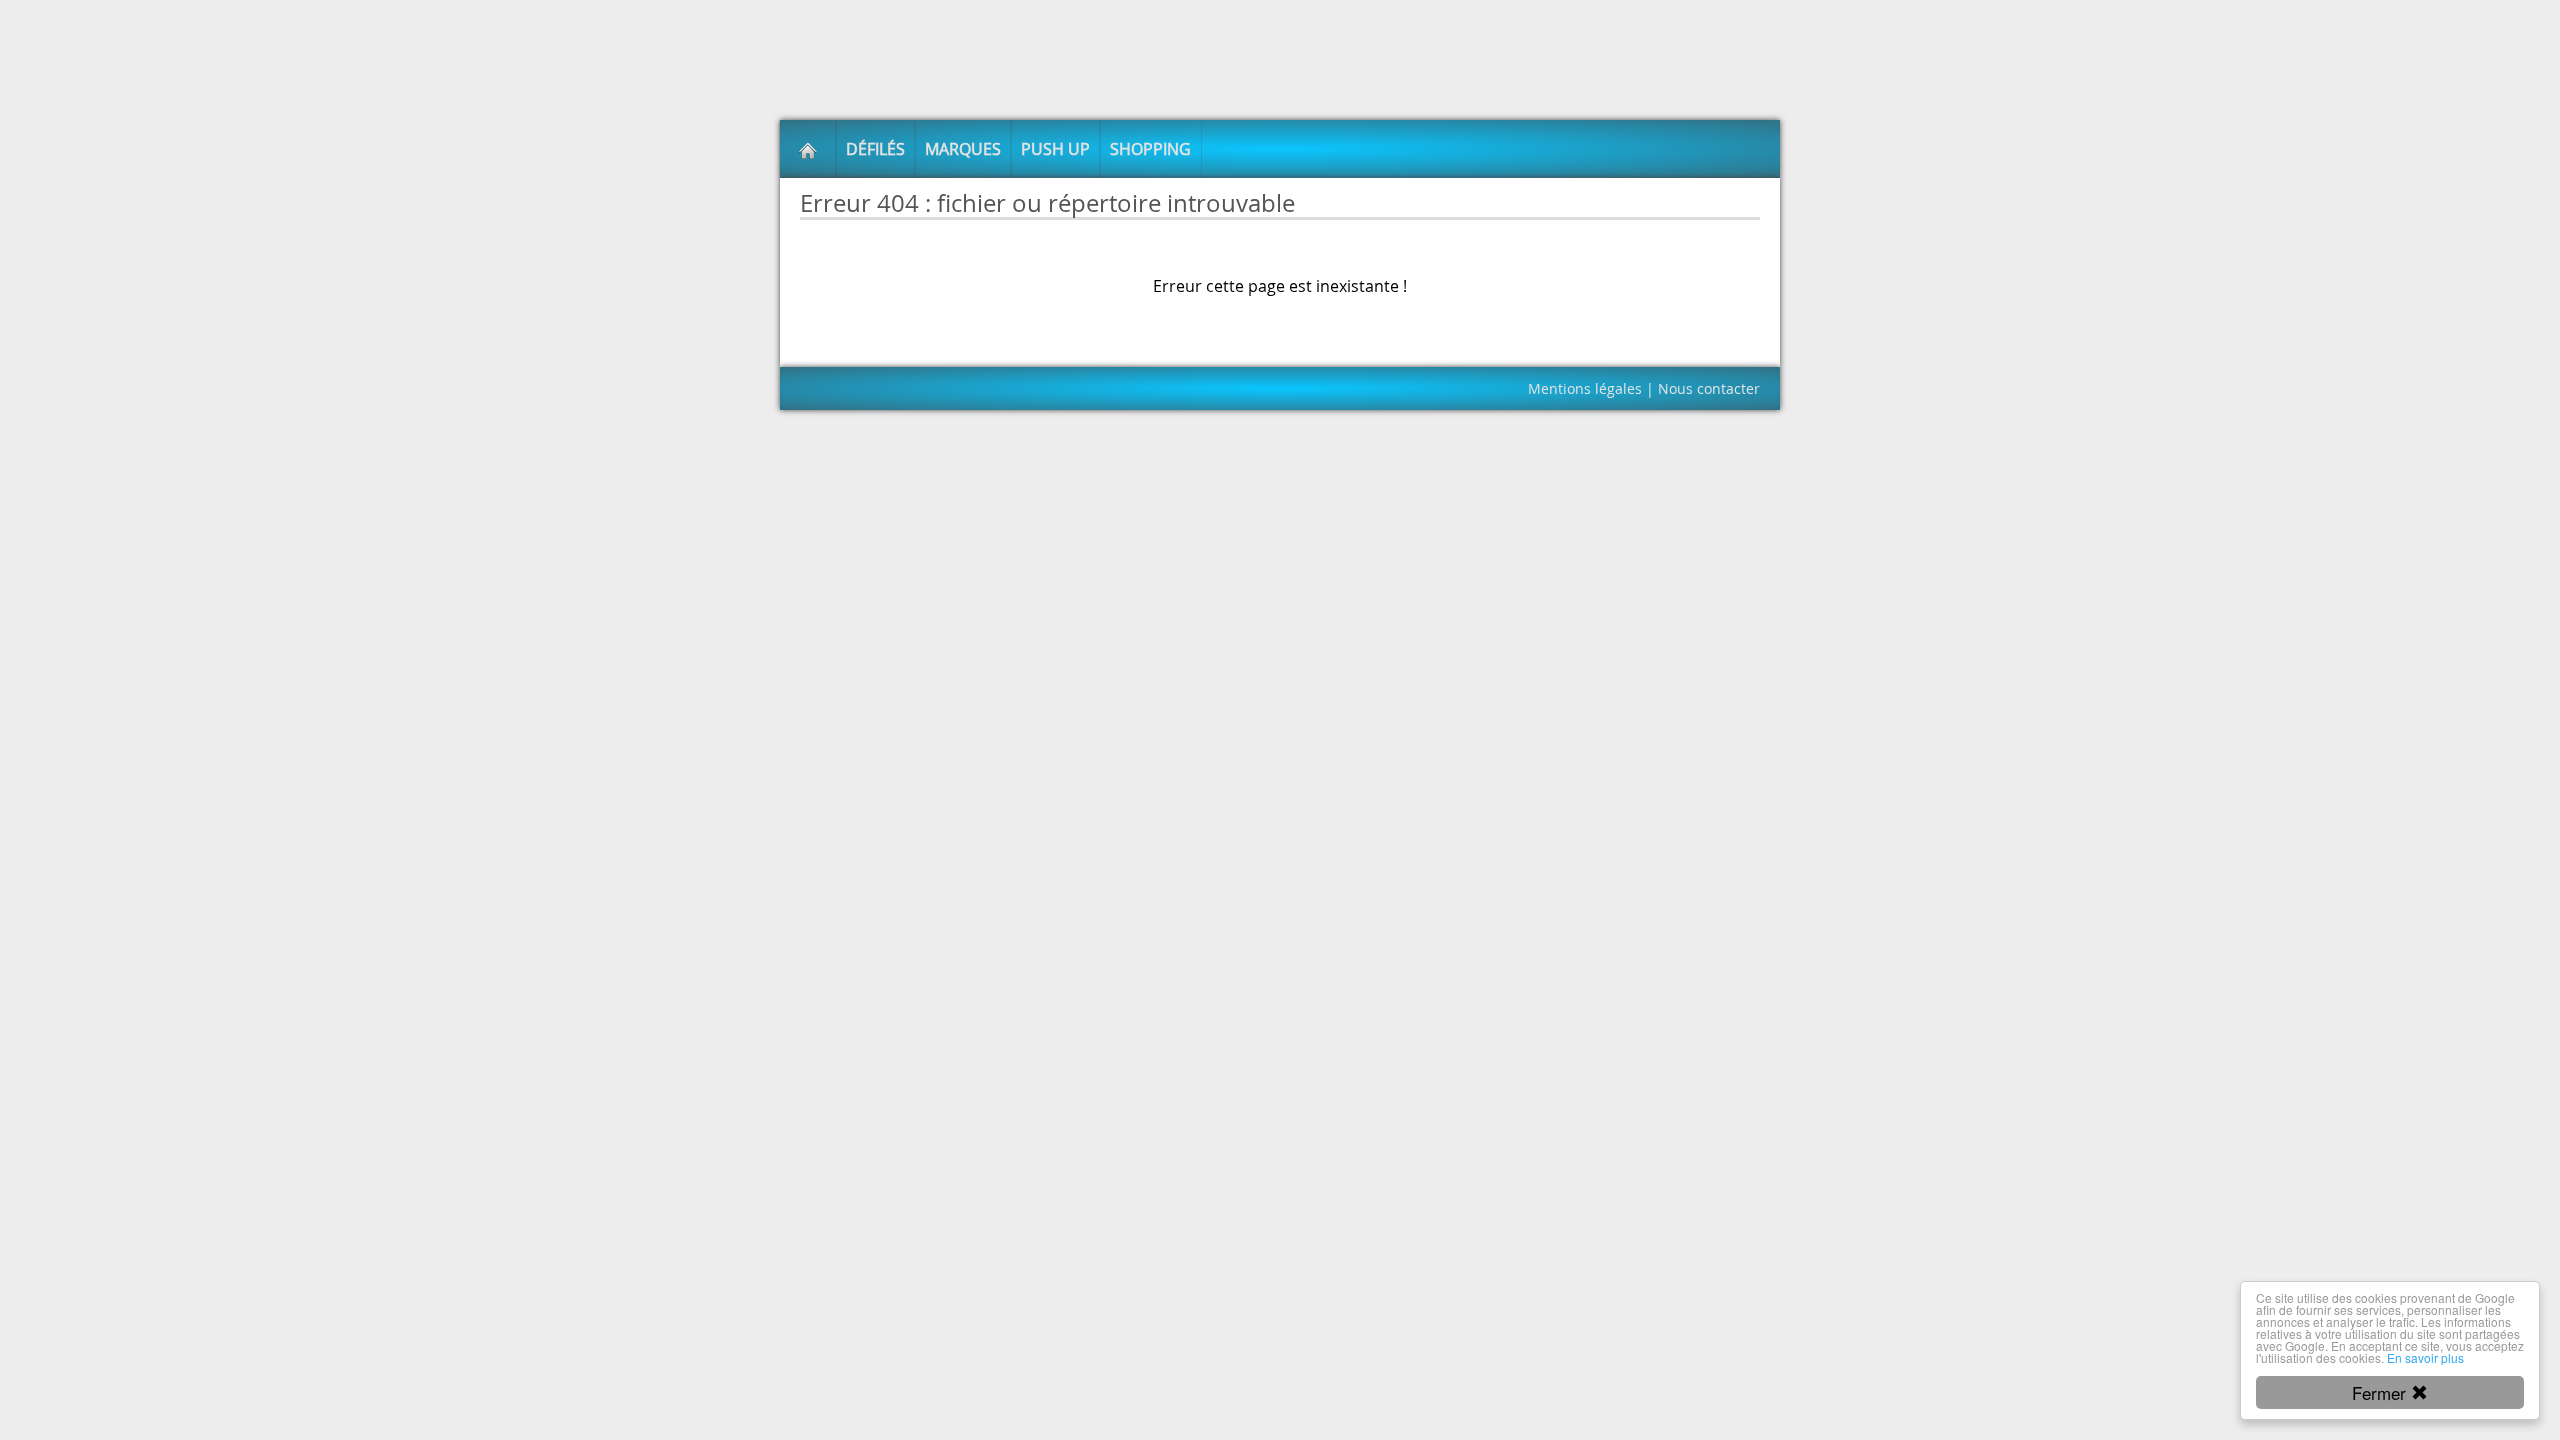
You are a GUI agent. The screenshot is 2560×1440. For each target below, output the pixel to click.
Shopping (1150, 149)
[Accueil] (808, 149)
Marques (963, 149)
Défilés (875, 149)
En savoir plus (2425, 1357)
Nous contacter (1709, 388)
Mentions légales (1585, 388)
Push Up (1055, 149)
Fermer (2381, 1392)
